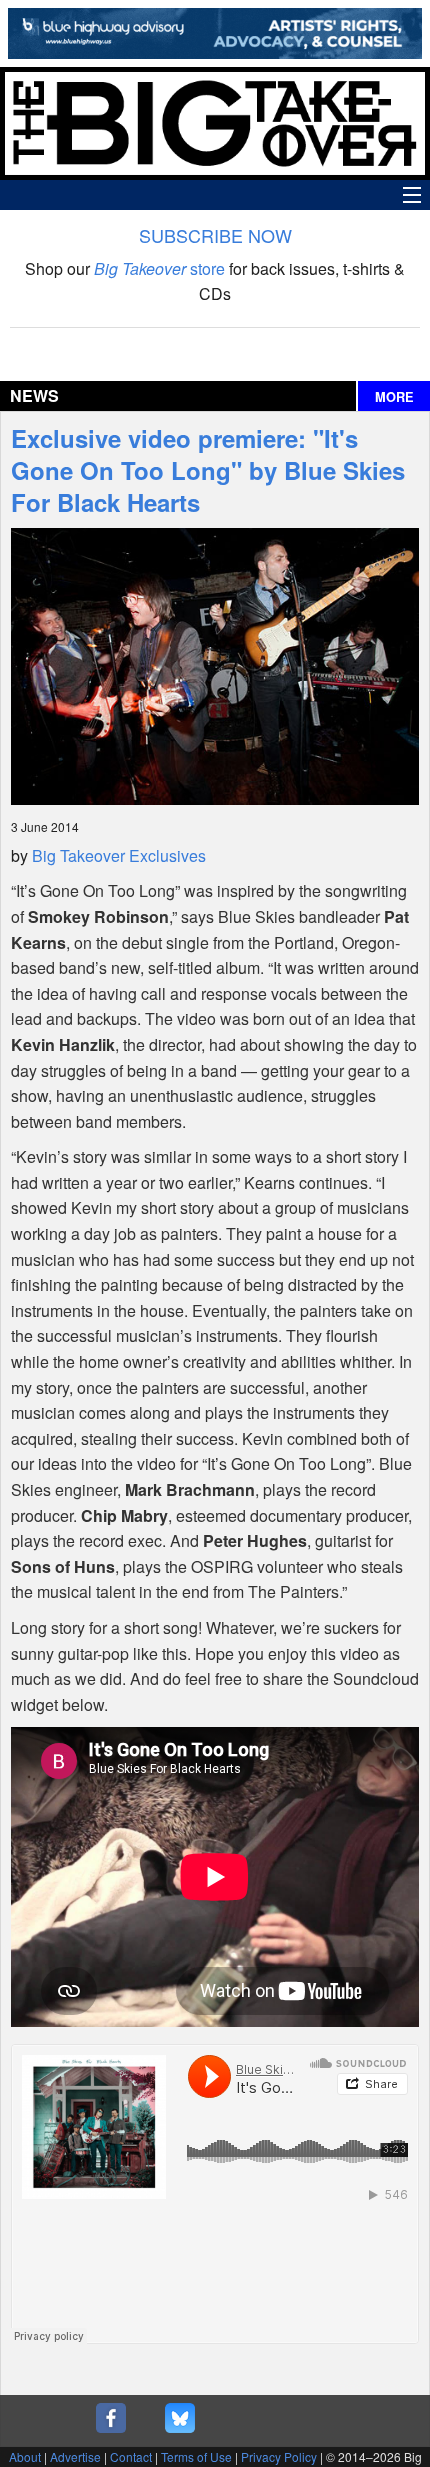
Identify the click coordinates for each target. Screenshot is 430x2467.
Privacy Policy (279, 2456)
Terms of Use (196, 2456)
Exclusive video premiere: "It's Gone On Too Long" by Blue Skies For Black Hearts (208, 470)
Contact (131, 2456)
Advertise (75, 2456)
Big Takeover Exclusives (119, 855)
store (159, 268)
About (25, 2456)
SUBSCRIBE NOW (215, 235)
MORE (394, 397)
